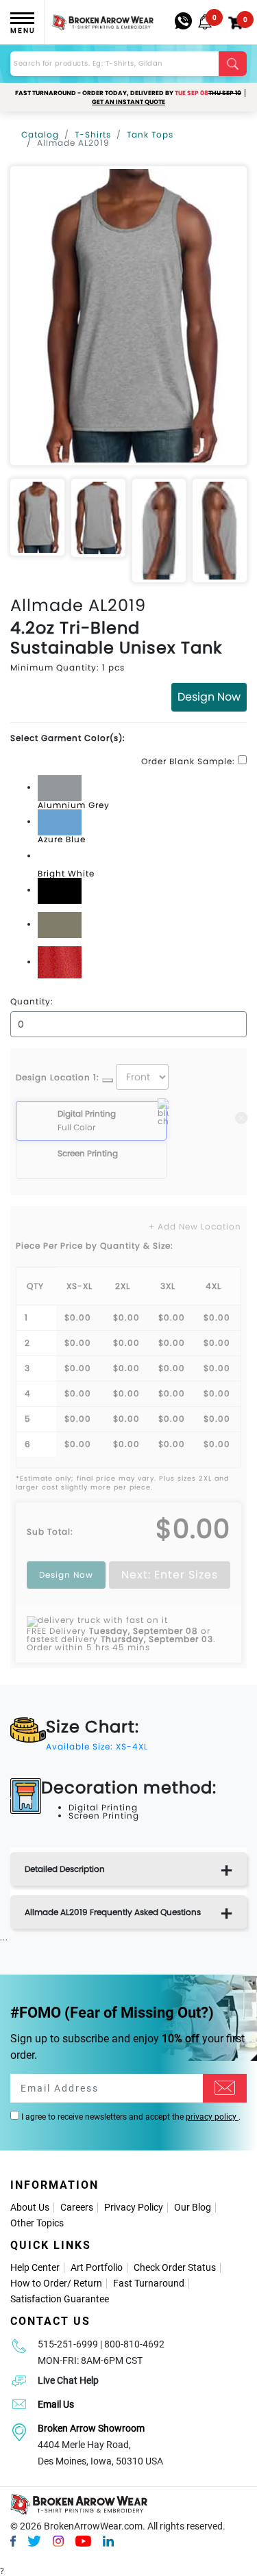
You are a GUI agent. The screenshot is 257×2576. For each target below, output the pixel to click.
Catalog (40, 134)
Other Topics (37, 2223)
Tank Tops (150, 134)
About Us (30, 2207)
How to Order (39, 2283)
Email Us (56, 2404)
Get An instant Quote (128, 102)
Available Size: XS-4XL (97, 1746)
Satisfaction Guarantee (60, 2299)
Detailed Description (65, 1869)
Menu (23, 30)
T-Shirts (93, 134)
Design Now (209, 697)
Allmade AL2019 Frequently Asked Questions (113, 1912)
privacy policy (212, 2117)
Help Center (35, 2267)
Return (88, 2283)
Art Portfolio (97, 2267)
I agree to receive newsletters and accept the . (130, 2117)
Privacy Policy (134, 2207)
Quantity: (32, 1002)
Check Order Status (175, 2267)
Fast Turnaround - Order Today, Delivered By (128, 93)
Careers (77, 2207)
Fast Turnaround (149, 2283)
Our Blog (193, 2207)
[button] (205, 22)
